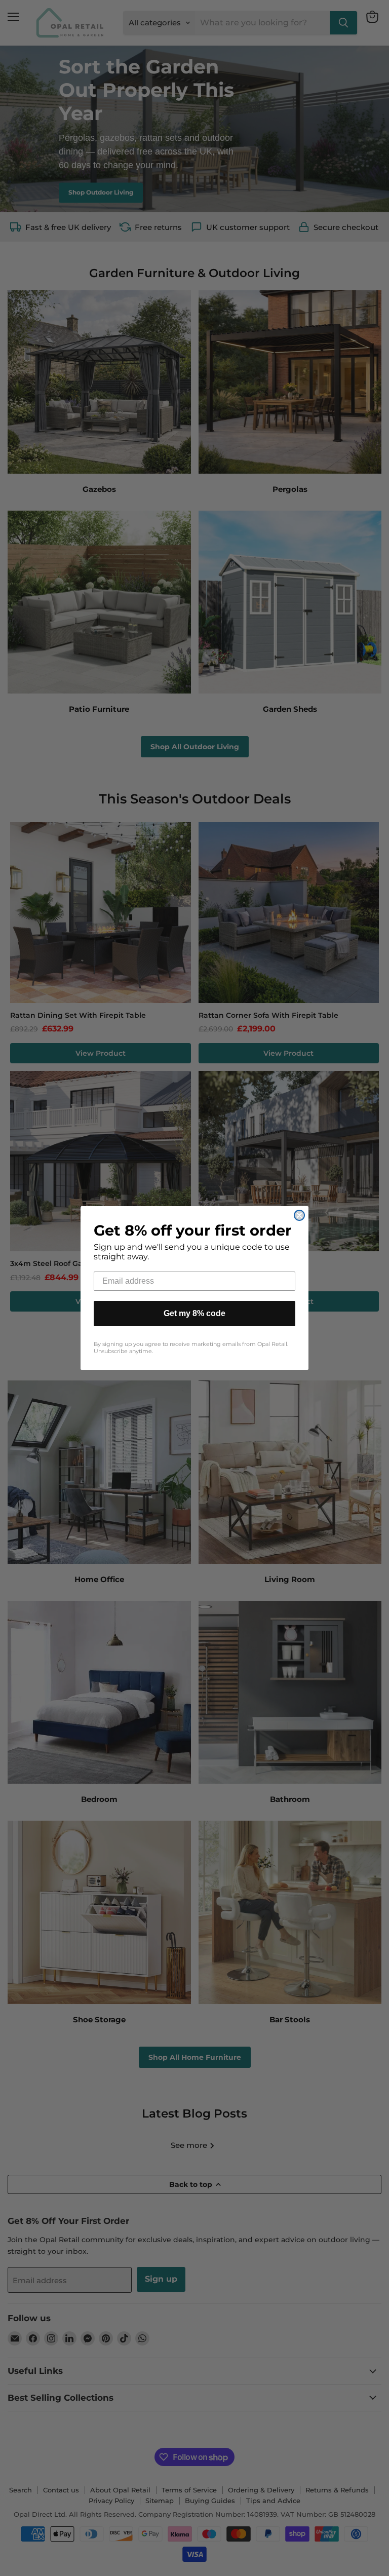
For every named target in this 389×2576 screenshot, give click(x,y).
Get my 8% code (194, 1313)
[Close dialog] (299, 1215)
